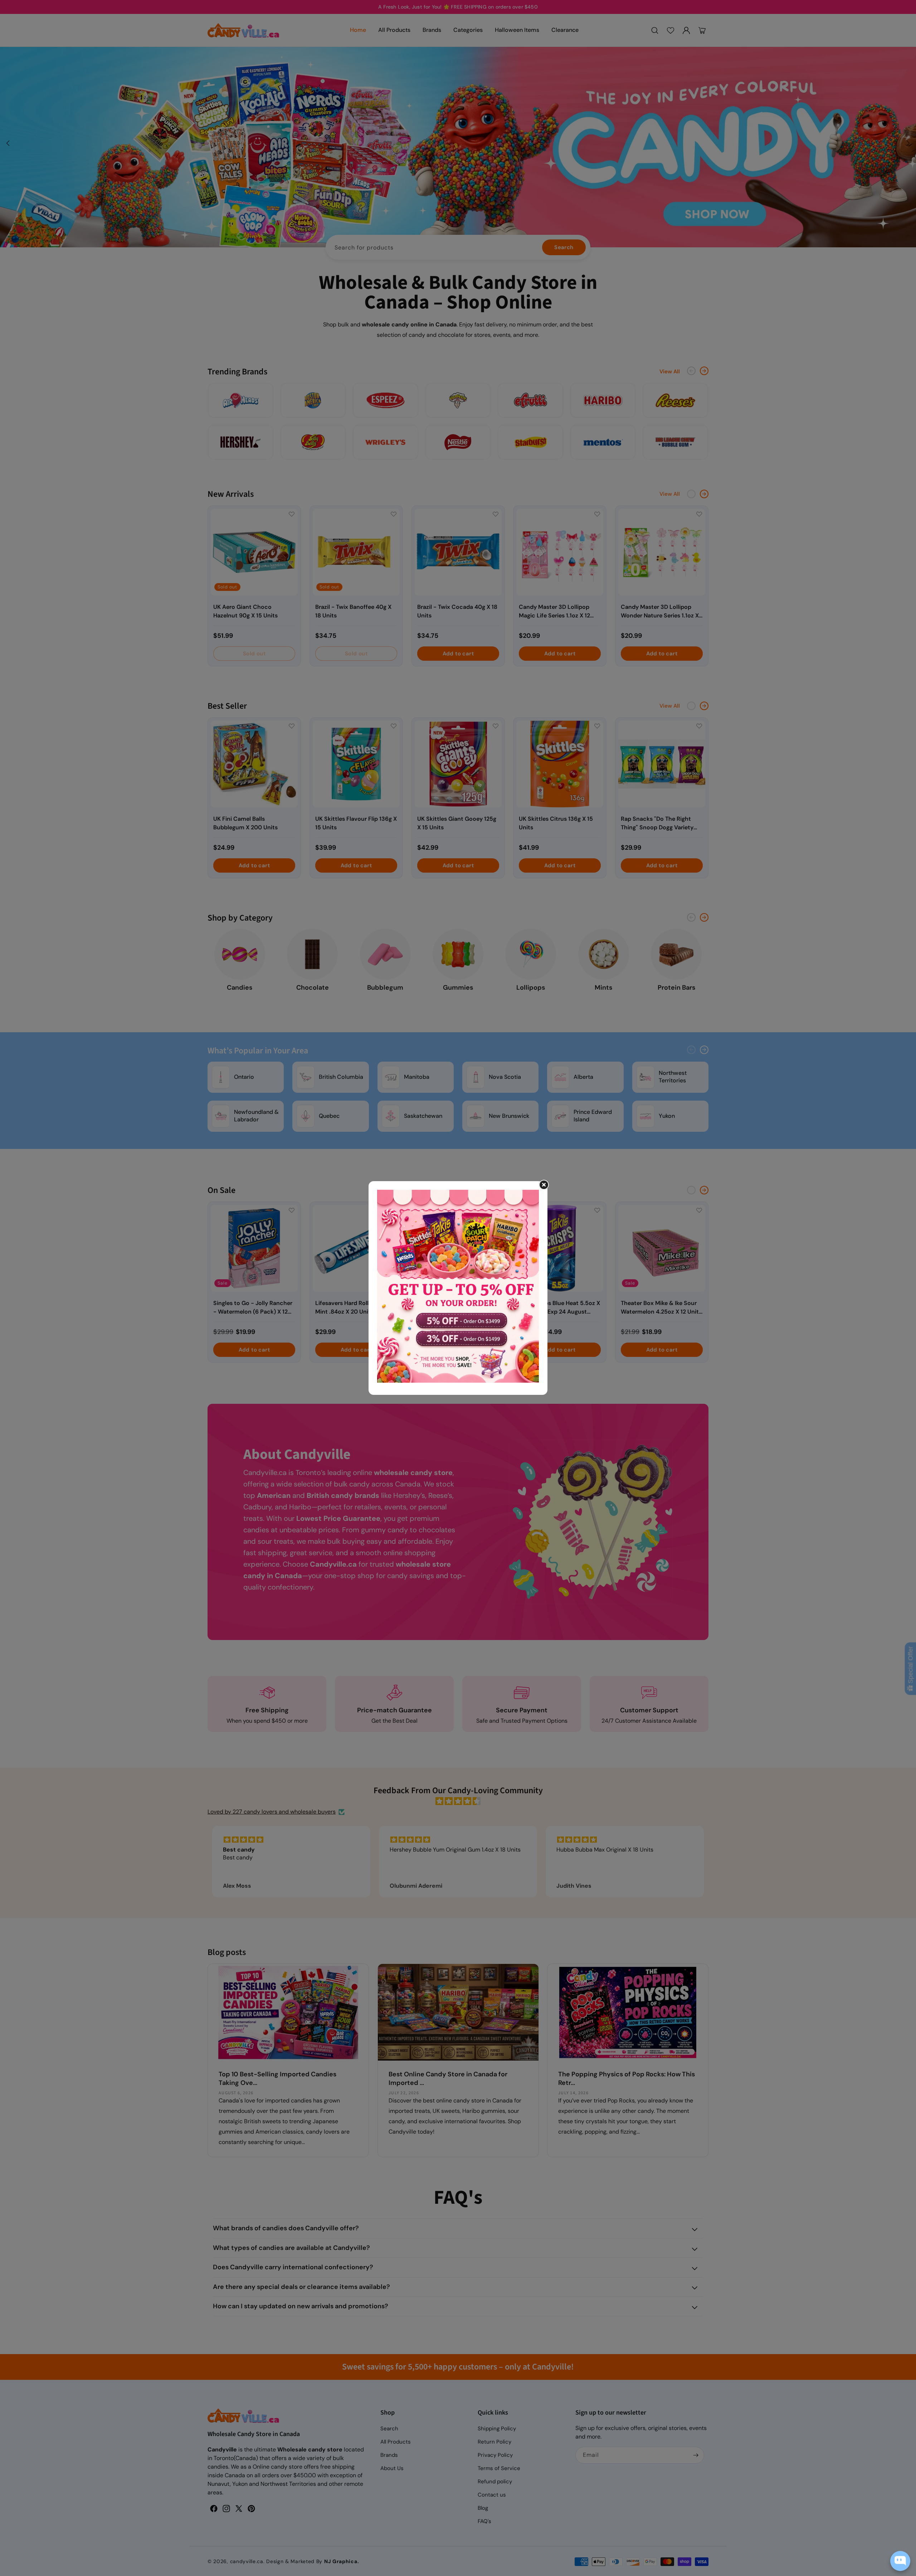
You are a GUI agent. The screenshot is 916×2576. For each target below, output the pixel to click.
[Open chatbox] (900, 2561)
